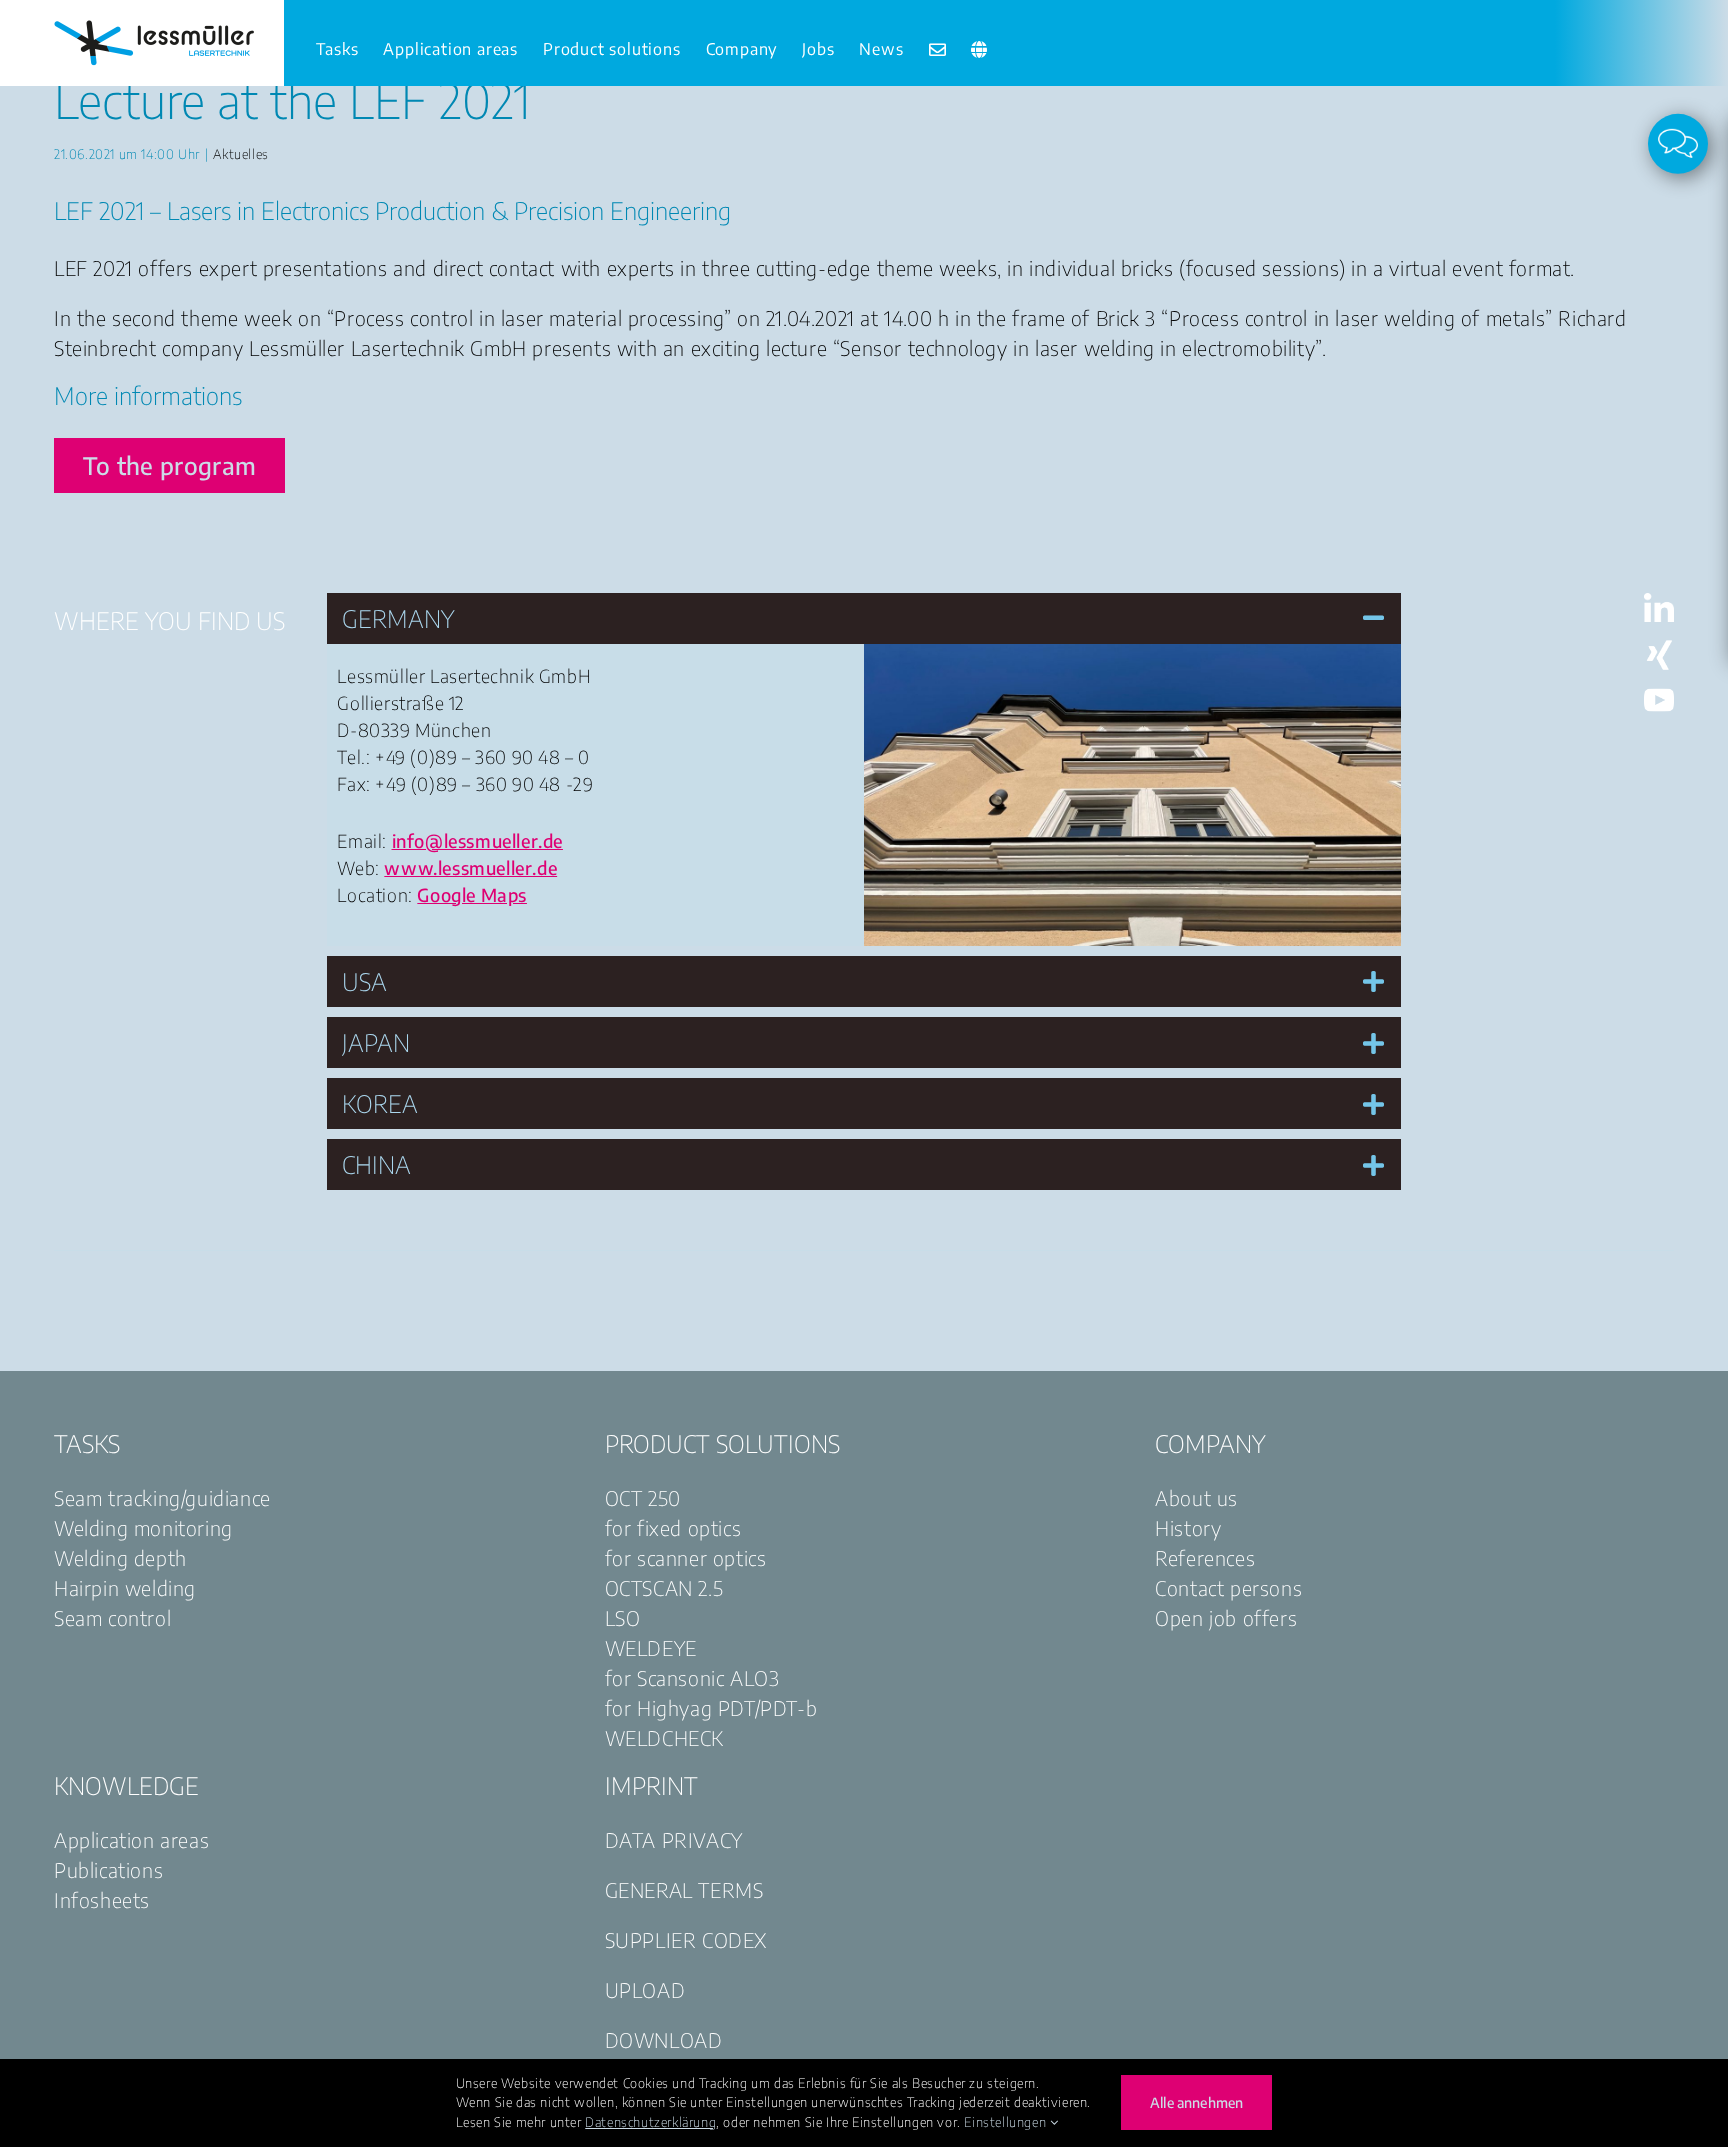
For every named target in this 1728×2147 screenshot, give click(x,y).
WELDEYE (651, 1647)
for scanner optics (686, 1557)
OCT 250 (643, 1497)
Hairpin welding (125, 1587)
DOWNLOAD (664, 2039)
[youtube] (1659, 694)
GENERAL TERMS (684, 1889)
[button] (863, 618)
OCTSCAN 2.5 (664, 1587)
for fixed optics (673, 1527)
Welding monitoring (143, 1527)
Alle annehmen (1196, 2102)
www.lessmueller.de (470, 867)
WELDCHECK (664, 1737)
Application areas (131, 1839)
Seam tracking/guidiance (162, 1497)
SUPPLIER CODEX (686, 1939)
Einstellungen (1006, 2122)
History (1188, 1527)
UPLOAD (645, 1989)
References (1205, 1557)
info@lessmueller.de (477, 840)
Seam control (112, 1617)
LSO (623, 1617)
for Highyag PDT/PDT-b (711, 1707)
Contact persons (1228, 1587)
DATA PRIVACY (674, 1839)
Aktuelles (240, 154)
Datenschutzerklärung (650, 2122)
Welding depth (120, 1557)
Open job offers (1226, 1617)
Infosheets (102, 1899)
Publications (108, 1869)
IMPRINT (651, 1785)
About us (1196, 1497)
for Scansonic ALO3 (692, 1677)
